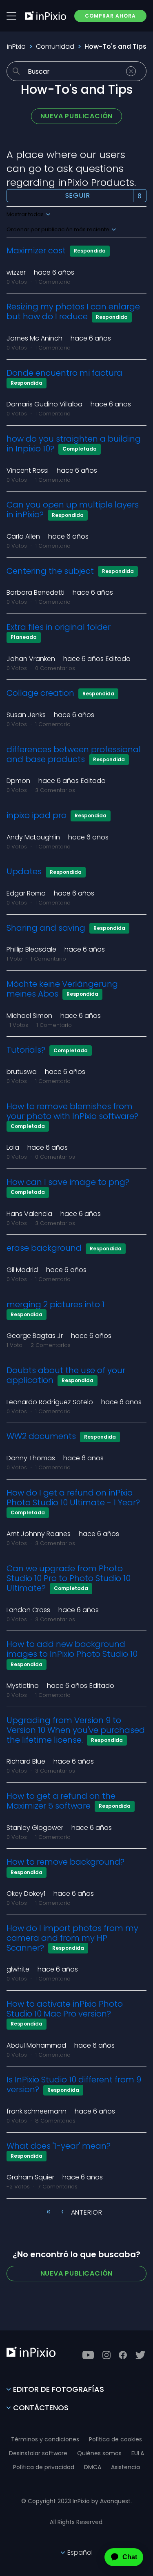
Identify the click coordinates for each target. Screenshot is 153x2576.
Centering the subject (50, 571)
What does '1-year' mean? (59, 2146)
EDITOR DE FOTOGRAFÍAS (59, 2389)
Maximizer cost (36, 250)
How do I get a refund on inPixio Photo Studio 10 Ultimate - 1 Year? (73, 1498)
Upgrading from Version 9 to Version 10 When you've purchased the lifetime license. (76, 1730)
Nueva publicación (77, 116)
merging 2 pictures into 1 (55, 1304)
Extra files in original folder (59, 627)
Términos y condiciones (45, 2439)
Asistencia (125, 2467)
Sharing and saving (46, 928)
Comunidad (55, 46)
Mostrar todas (26, 214)
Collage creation (40, 693)
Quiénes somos (99, 2453)
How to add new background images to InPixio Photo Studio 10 (72, 1649)
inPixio (16, 46)
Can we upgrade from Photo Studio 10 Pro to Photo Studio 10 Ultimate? (69, 1578)
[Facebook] (123, 2355)
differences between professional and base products (74, 754)
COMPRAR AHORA (110, 16)
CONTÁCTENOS (41, 2408)
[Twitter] (140, 2355)
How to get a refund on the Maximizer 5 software (61, 1801)
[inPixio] (46, 16)
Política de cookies (115, 2439)
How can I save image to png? (68, 1182)
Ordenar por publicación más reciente (59, 230)
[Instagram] (106, 2355)
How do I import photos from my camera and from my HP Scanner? (72, 1938)
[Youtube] (88, 2355)
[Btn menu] (11, 16)
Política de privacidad (44, 2467)
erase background (44, 1248)
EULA (138, 2453)
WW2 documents (41, 1436)
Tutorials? (26, 1050)
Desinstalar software (38, 2453)
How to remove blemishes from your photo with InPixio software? (72, 1111)
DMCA (93, 2467)
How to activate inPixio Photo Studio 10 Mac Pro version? (65, 2009)
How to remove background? (65, 1862)
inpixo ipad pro (37, 815)
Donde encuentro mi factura (64, 373)
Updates (24, 871)
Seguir (78, 195)
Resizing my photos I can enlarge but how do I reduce (73, 311)
